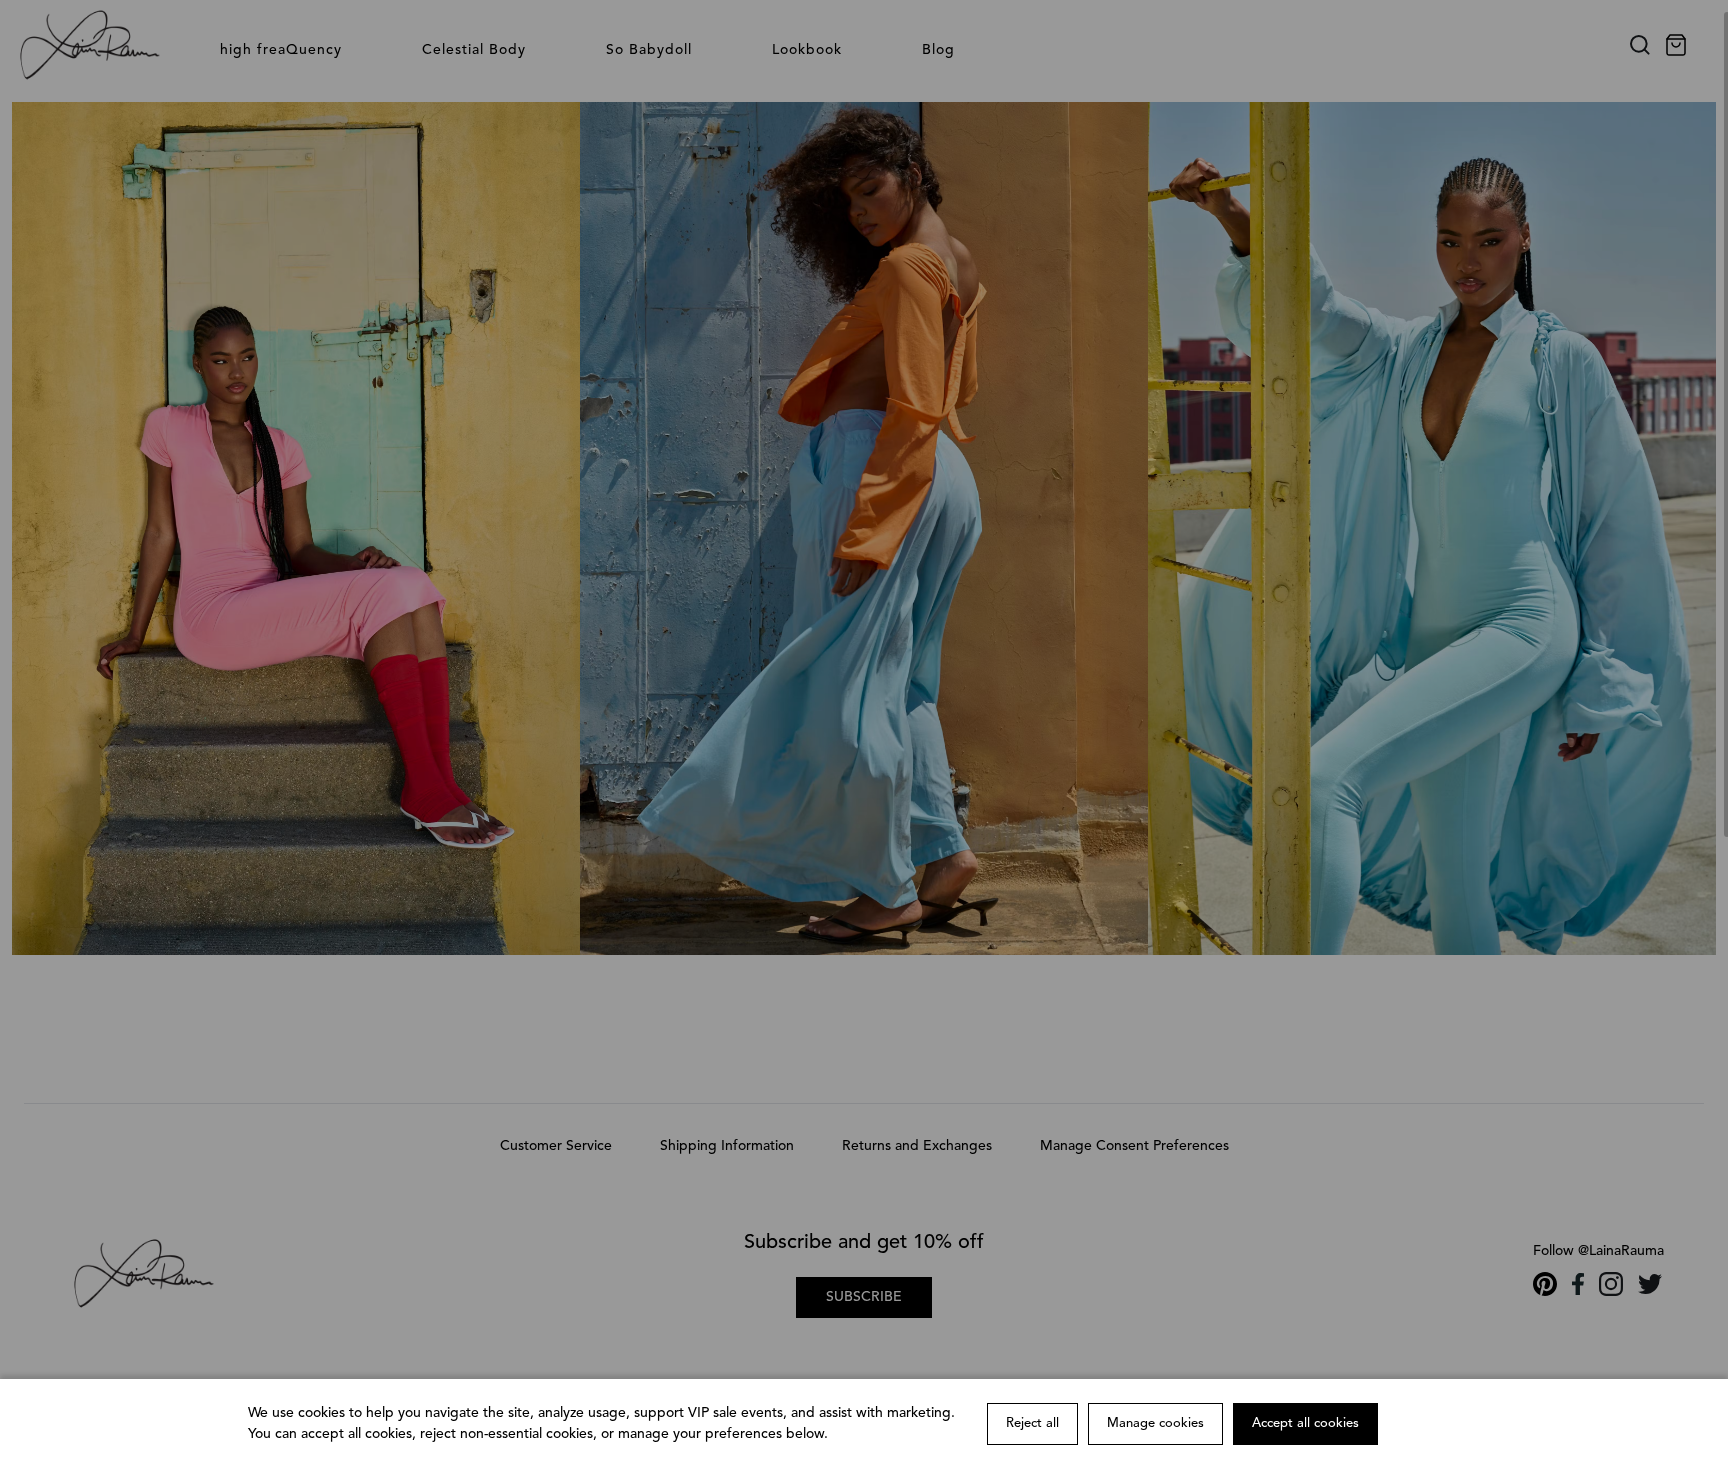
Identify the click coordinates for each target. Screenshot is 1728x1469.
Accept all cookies (1305, 1423)
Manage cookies (1155, 1423)
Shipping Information (727, 1146)
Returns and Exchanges (917, 1146)
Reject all (1032, 1423)
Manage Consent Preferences (1134, 1146)
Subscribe (864, 1297)
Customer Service (556, 1146)
